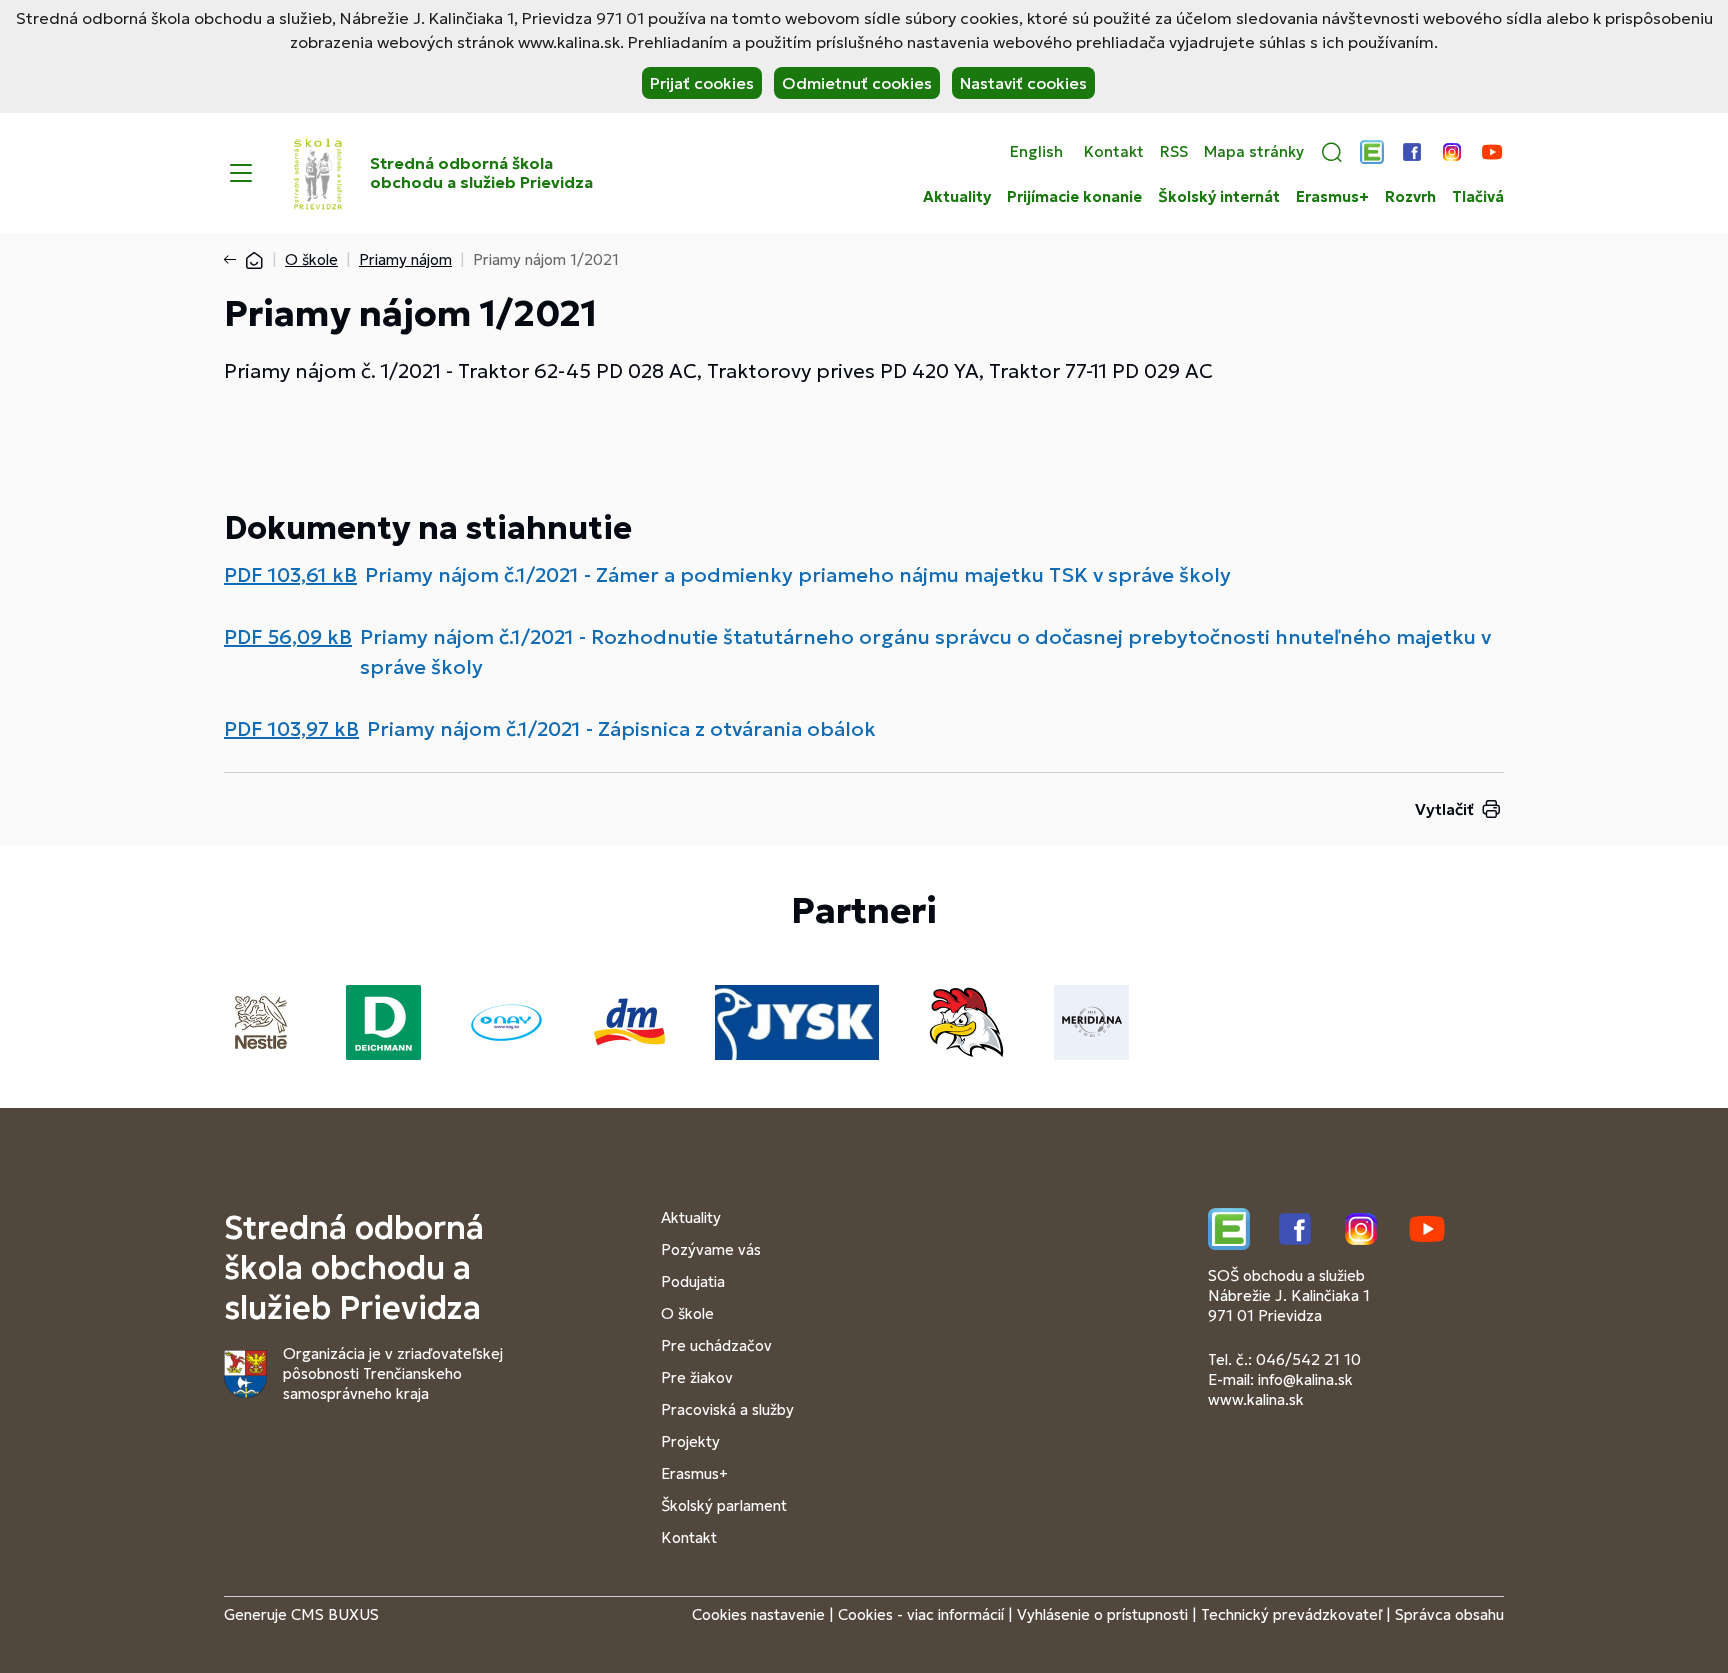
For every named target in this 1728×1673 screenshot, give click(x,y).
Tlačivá (1478, 197)
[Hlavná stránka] (254, 259)
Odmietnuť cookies (857, 83)
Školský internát (1219, 197)
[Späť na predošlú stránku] (234, 260)
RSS (1174, 152)
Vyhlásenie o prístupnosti (1102, 1614)
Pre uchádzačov (716, 1345)
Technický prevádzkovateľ (1291, 1614)
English (1036, 152)
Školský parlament (724, 1505)
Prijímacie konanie (1074, 197)
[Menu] (241, 173)
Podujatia (693, 1281)
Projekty (690, 1441)
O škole (311, 259)
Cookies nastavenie (758, 1614)
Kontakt (1114, 152)
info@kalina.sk (1305, 1379)
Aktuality (957, 197)
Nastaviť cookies (1023, 83)
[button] (1332, 152)
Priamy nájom (405, 259)
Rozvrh (1410, 197)
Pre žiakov (697, 1377)
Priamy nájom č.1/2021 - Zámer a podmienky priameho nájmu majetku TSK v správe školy (798, 575)
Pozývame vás (711, 1249)
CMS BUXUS (335, 1614)
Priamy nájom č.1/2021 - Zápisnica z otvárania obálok (621, 729)
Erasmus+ (1332, 197)
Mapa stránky (1254, 152)
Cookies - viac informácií (921, 1614)
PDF (290, 575)
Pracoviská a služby (727, 1409)
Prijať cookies (702, 83)
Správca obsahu (1449, 1614)
